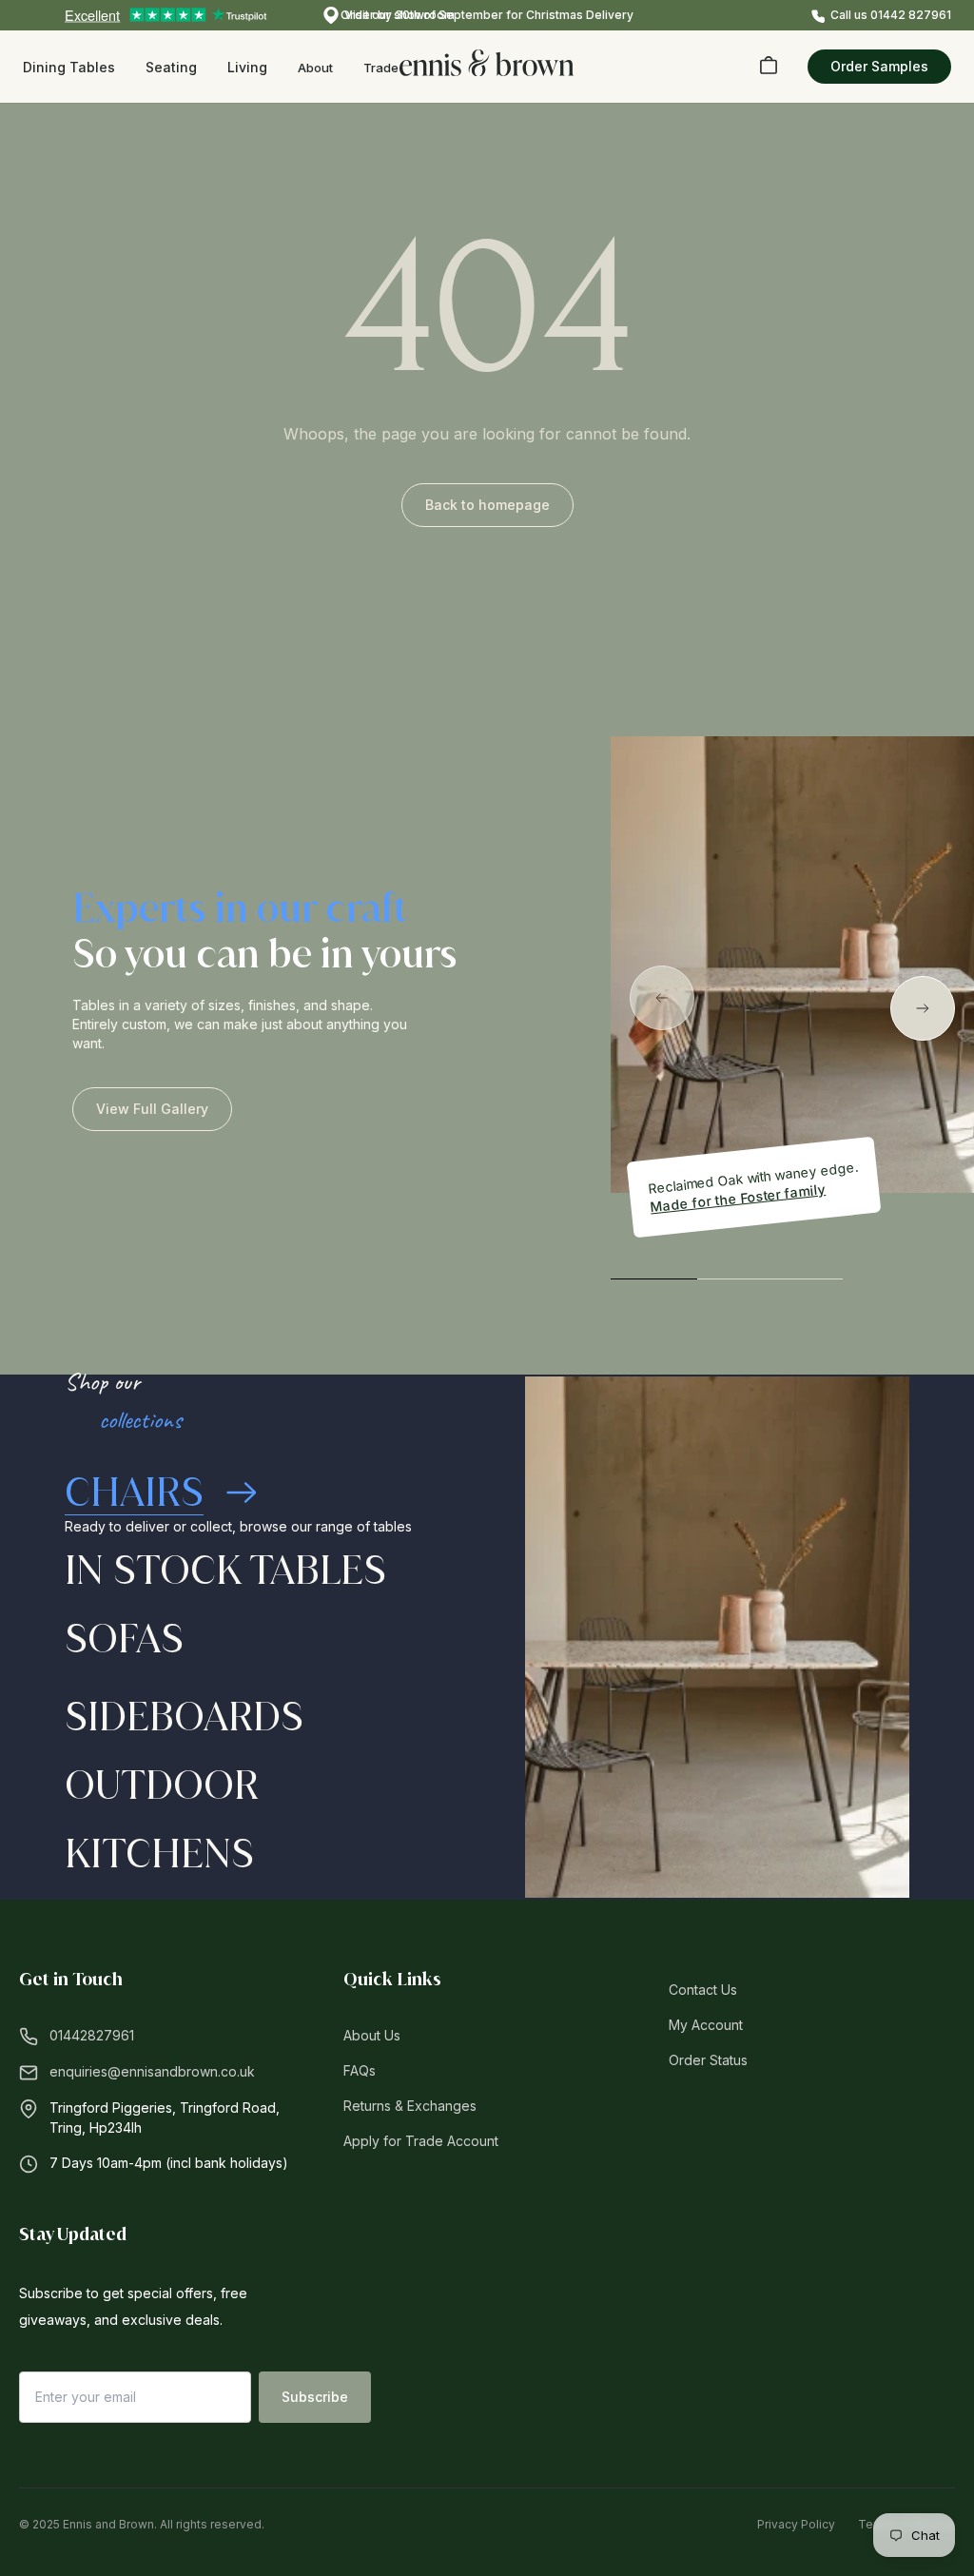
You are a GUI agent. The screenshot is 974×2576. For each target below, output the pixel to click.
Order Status (708, 2060)
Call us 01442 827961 (891, 15)
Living (247, 67)
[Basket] (769, 65)
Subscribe (315, 2397)
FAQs (360, 2070)
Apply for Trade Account (421, 2141)
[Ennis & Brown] (487, 63)
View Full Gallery (152, 1109)
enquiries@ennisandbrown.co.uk (152, 2071)
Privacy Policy (796, 2524)
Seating (171, 67)
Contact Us (703, 1990)
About (315, 68)
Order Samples (879, 66)
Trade (381, 68)
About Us (372, 2035)
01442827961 (92, 2035)
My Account (706, 2025)
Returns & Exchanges (410, 2106)
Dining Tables (69, 67)
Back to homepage (487, 505)
